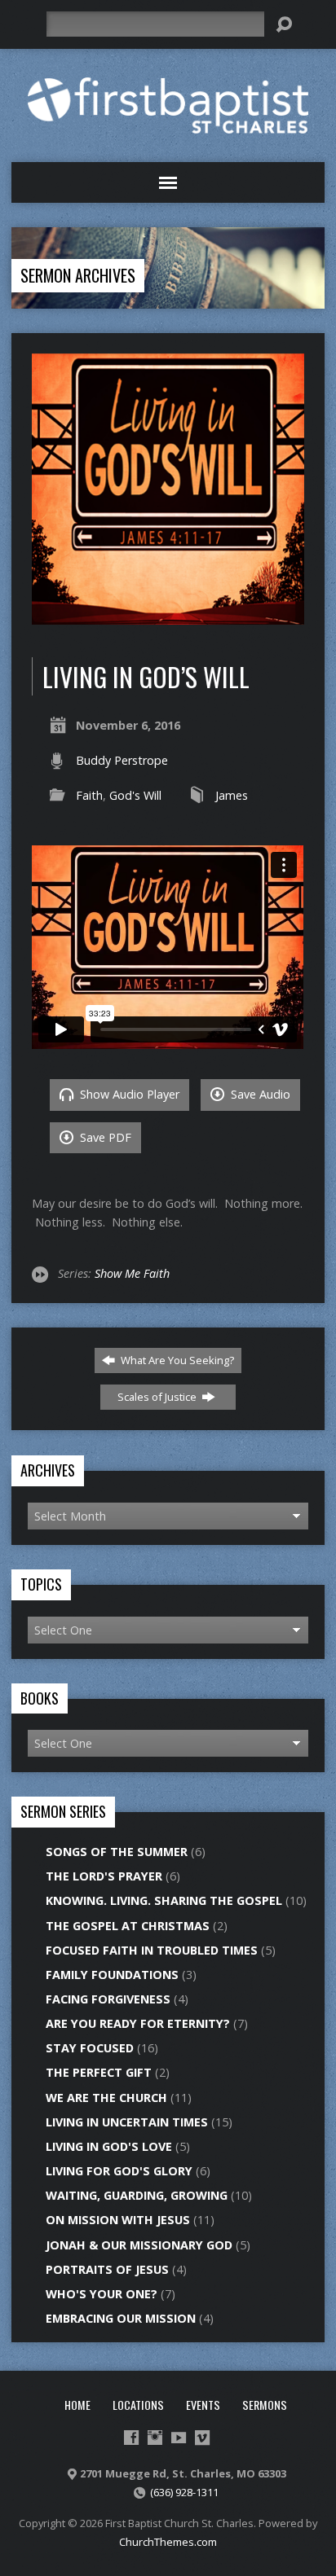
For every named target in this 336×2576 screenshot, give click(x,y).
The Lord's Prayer (104, 1876)
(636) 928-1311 (184, 2492)
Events (203, 2405)
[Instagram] (155, 2438)
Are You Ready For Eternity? (138, 2023)
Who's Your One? (102, 2294)
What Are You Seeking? (176, 1360)
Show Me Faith (132, 1273)
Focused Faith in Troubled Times (152, 1950)
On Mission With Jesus (118, 2220)
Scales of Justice (158, 1397)
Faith (89, 795)
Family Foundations (112, 1975)
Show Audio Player (128, 1094)
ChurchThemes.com (168, 2542)
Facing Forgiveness (108, 1999)
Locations (138, 2405)
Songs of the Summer (117, 1852)
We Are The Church (106, 2098)
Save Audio (259, 1094)
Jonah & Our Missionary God (139, 2245)
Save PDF (104, 1137)
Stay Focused (90, 2048)
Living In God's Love (109, 2146)
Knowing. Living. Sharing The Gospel (164, 1900)
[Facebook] (131, 2438)
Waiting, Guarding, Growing (137, 2195)
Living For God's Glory (119, 2171)
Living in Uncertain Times (127, 2122)
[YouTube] (179, 2438)
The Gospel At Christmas (128, 1926)
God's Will (135, 795)
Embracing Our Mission (121, 2318)
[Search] (284, 24)
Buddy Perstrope (122, 760)
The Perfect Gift (99, 2072)
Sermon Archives (78, 275)
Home (77, 2405)
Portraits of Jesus (107, 2269)
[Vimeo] (202, 2438)
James (232, 795)
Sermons (265, 2405)
